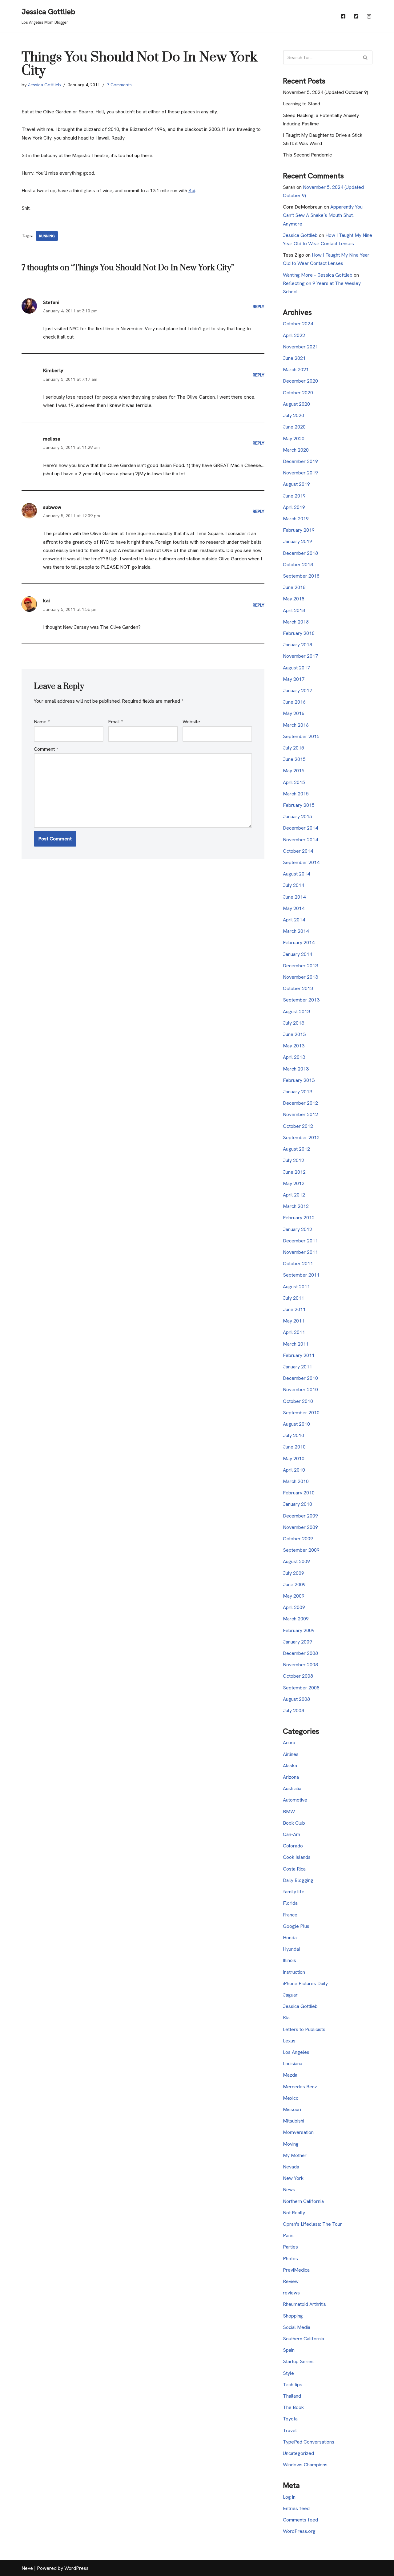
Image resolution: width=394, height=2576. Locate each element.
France (290, 1915)
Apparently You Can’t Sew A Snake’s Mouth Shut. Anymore (323, 215)
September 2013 (301, 1000)
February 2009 (299, 1630)
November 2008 (300, 1665)
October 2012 (298, 1126)
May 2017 (294, 679)
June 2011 (294, 1309)
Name (42, 722)
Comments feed (300, 2520)
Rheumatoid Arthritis (304, 2304)
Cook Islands (297, 1857)
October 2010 (298, 1401)
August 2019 (296, 484)
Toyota (290, 2419)
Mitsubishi (293, 2121)
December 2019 (300, 461)
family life (294, 1892)
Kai (192, 191)
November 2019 (300, 473)
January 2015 (298, 817)
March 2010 (296, 1481)
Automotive (295, 1800)
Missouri (292, 2109)
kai (46, 601)
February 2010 (299, 1493)
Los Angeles (296, 2052)
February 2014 (299, 943)
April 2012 (294, 1195)
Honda (290, 1938)
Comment (46, 749)
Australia (292, 1788)
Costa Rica (294, 1869)
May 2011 (294, 1321)
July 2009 (293, 1573)
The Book (293, 2407)
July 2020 (293, 415)
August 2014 (296, 874)
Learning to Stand (302, 104)
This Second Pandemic (307, 155)
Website (191, 722)
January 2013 (298, 1092)
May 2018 (294, 599)
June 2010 (294, 1447)
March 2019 (296, 519)
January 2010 (298, 1504)
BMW (289, 1812)
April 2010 (294, 1470)
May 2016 (294, 713)
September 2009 (301, 1550)
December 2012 (300, 1103)
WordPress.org (299, 2531)
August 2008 (296, 1699)
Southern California (304, 2339)
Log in (289, 2497)
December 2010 (300, 1378)
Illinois (289, 1960)
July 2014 (293, 885)
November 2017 (300, 656)
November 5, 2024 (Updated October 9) (326, 92)
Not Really (294, 2213)
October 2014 (298, 851)
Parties (290, 2247)
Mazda (290, 2075)
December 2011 (300, 1241)
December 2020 (300, 381)
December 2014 (300, 828)
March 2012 (296, 1206)
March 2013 (296, 1069)
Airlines (291, 1754)
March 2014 (296, 931)
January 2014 (298, 954)
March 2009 (296, 1619)
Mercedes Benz (300, 2087)
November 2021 (300, 347)
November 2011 (300, 1252)
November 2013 (300, 977)
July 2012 (293, 1160)
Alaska (290, 1766)
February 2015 (299, 805)
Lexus (289, 2041)
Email (115, 722)
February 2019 (299, 530)
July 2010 (293, 1435)
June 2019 (294, 496)
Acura (289, 1743)
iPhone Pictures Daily (305, 1983)
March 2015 (296, 794)
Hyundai (291, 1949)
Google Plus (296, 1926)
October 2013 (298, 988)
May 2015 (294, 771)
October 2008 (298, 1676)
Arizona (291, 1777)
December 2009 (300, 1516)
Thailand (292, 2396)
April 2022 (294, 335)
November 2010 (300, 1390)
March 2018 (296, 622)
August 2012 (296, 1149)
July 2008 (293, 1711)
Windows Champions (305, 2465)
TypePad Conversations (309, 2442)
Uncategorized (298, 2453)
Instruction (294, 1972)
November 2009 (300, 1527)
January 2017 (298, 691)
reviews (291, 2293)
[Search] (366, 57)
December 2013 (300, 966)
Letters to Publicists (304, 2029)
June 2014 (294, 897)
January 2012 (298, 1229)
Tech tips (293, 2385)
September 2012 (301, 1138)
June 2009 (294, 1585)
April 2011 (294, 1332)
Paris (288, 2235)
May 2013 (294, 1046)
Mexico (291, 2098)
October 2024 (298, 324)
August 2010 (296, 1424)
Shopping (293, 2316)
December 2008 (300, 1653)
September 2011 (301, 1275)
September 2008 (301, 1688)
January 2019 (298, 541)
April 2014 (294, 920)
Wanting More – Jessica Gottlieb (318, 275)
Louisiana (293, 2064)
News (289, 2190)
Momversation (298, 2132)
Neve (27, 2568)
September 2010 (301, 1413)
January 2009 (298, 1642)
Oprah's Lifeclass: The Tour (312, 2224)
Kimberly (53, 370)
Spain (289, 2350)
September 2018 (301, 576)
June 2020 (294, 427)
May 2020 (294, 439)
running (47, 236)
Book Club (294, 1823)
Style (288, 2373)
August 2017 (296, 668)
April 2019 (294, 507)
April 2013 (294, 1057)
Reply (259, 307)
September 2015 (301, 736)
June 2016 (294, 702)
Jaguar (290, 1995)
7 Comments (119, 85)
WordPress (76, 2568)
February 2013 (299, 1080)
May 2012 (294, 1183)
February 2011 (299, 1355)
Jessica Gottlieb (44, 85)
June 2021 (294, 358)
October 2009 (298, 1539)
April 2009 (294, 1607)
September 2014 (301, 862)
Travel (290, 2430)
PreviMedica (296, 2270)
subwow (52, 507)
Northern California (303, 2201)
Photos (290, 2259)
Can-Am (291, 1834)
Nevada (291, 2167)
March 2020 (296, 450)
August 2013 (296, 1012)
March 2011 (296, 1344)
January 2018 (298, 645)
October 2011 (298, 1264)
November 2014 (300, 840)
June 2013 (294, 1034)
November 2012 (300, 1114)
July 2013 (293, 1023)
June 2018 (294, 587)
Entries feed (296, 2508)
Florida (290, 1903)
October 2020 (298, 393)
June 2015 (294, 759)
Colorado (293, 1846)
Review (291, 2281)
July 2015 (293, 748)
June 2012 (294, 1172)
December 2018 (300, 553)
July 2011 (293, 1298)
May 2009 (294, 1596)
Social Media (297, 2327)
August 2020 (296, 404)
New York (293, 2178)
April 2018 (294, 610)
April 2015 (294, 782)
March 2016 (296, 725)
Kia (286, 2018)
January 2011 (298, 1367)
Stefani (51, 302)
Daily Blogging (298, 1880)
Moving (291, 2144)
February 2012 (299, 1218)
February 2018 (299, 633)
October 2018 (298, 565)
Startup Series (298, 2361)
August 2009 (296, 1561)
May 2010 (294, 1459)
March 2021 (296, 370)
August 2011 (296, 1287)
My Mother (295, 2155)
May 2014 (294, 908)
